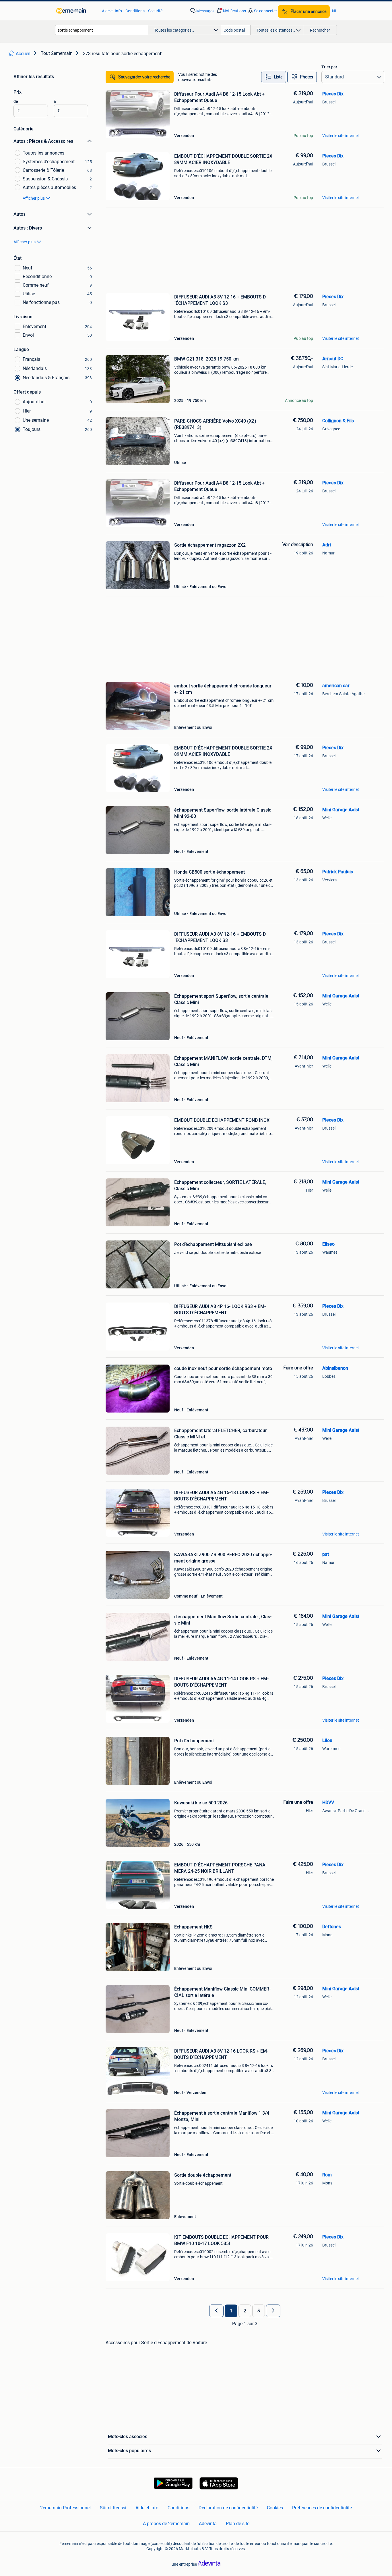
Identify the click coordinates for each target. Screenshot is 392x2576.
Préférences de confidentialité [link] (322, 2508)
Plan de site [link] (238, 2524)
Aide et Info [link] (112, 11)
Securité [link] (155, 11)
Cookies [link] (275, 2508)
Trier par (329, 67)
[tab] (274, 77)
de (16, 101)
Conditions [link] (135, 11)
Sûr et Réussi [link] (113, 2508)
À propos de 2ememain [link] (166, 2524)
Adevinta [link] (208, 2524)
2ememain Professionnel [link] (65, 2508)
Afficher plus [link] (34, 198)
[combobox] (102, 30)
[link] (76, 11)
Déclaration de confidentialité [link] (228, 2508)
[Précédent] (216, 2311)
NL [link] (335, 11)
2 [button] (245, 2311)
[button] (231, 11)
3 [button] (259, 2311)
